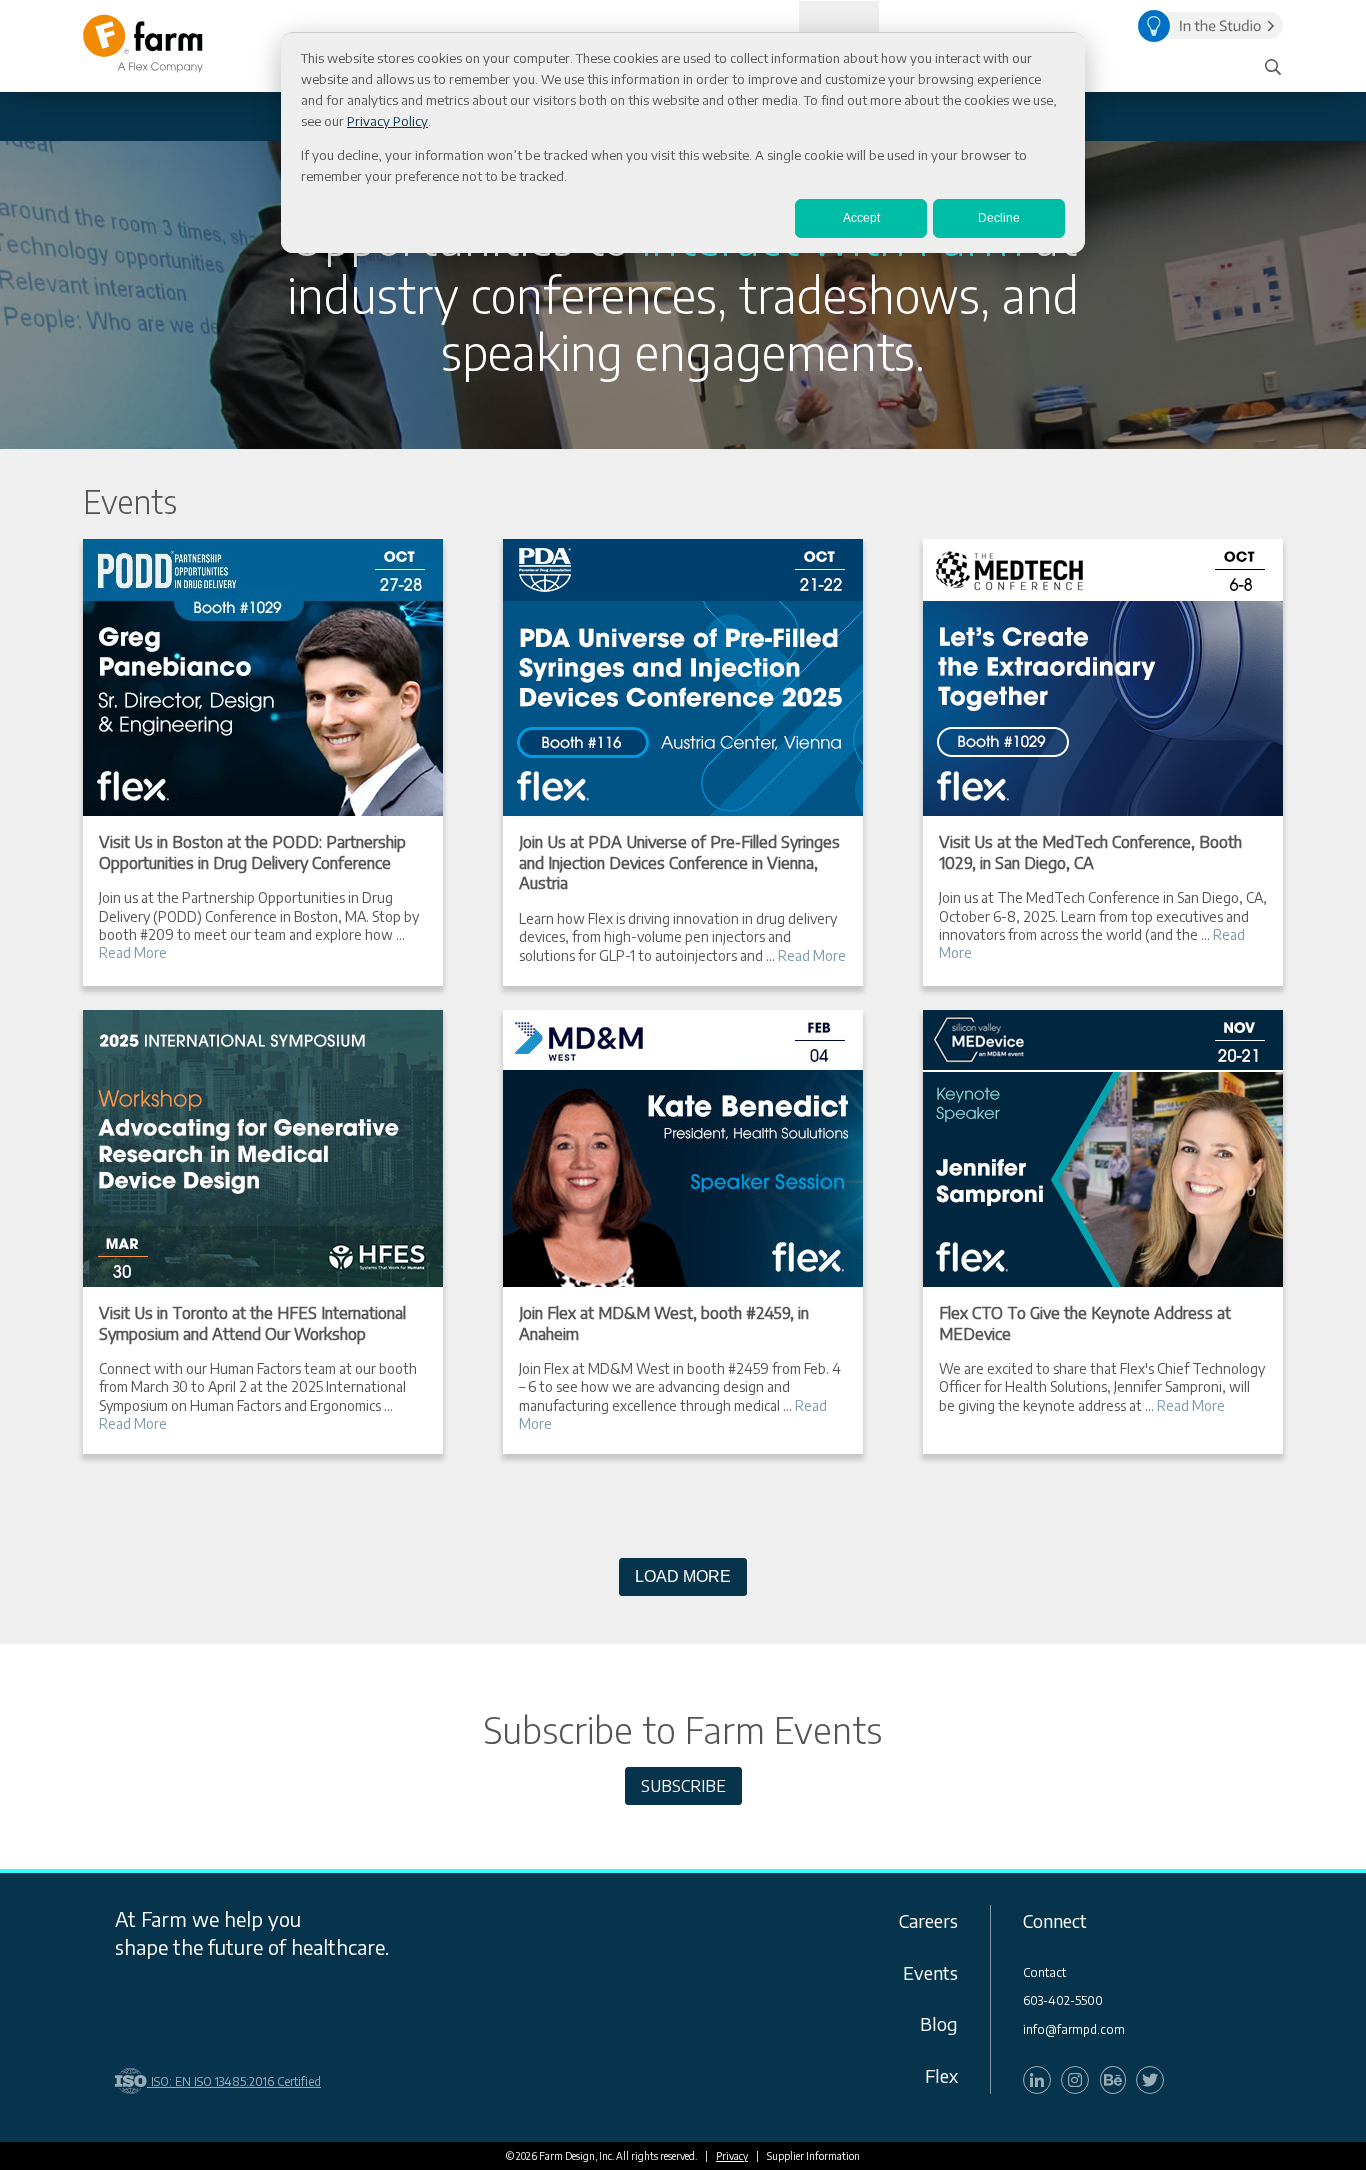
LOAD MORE (683, 1576)
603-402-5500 (1063, 2001)
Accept (861, 218)
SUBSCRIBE (683, 1786)
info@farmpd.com (1074, 2030)
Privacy (732, 2156)
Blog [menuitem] (939, 2023)
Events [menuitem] (930, 1972)
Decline (999, 218)
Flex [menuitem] (941, 2075)
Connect (1055, 1920)
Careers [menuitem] (928, 1920)
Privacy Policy (387, 121)
